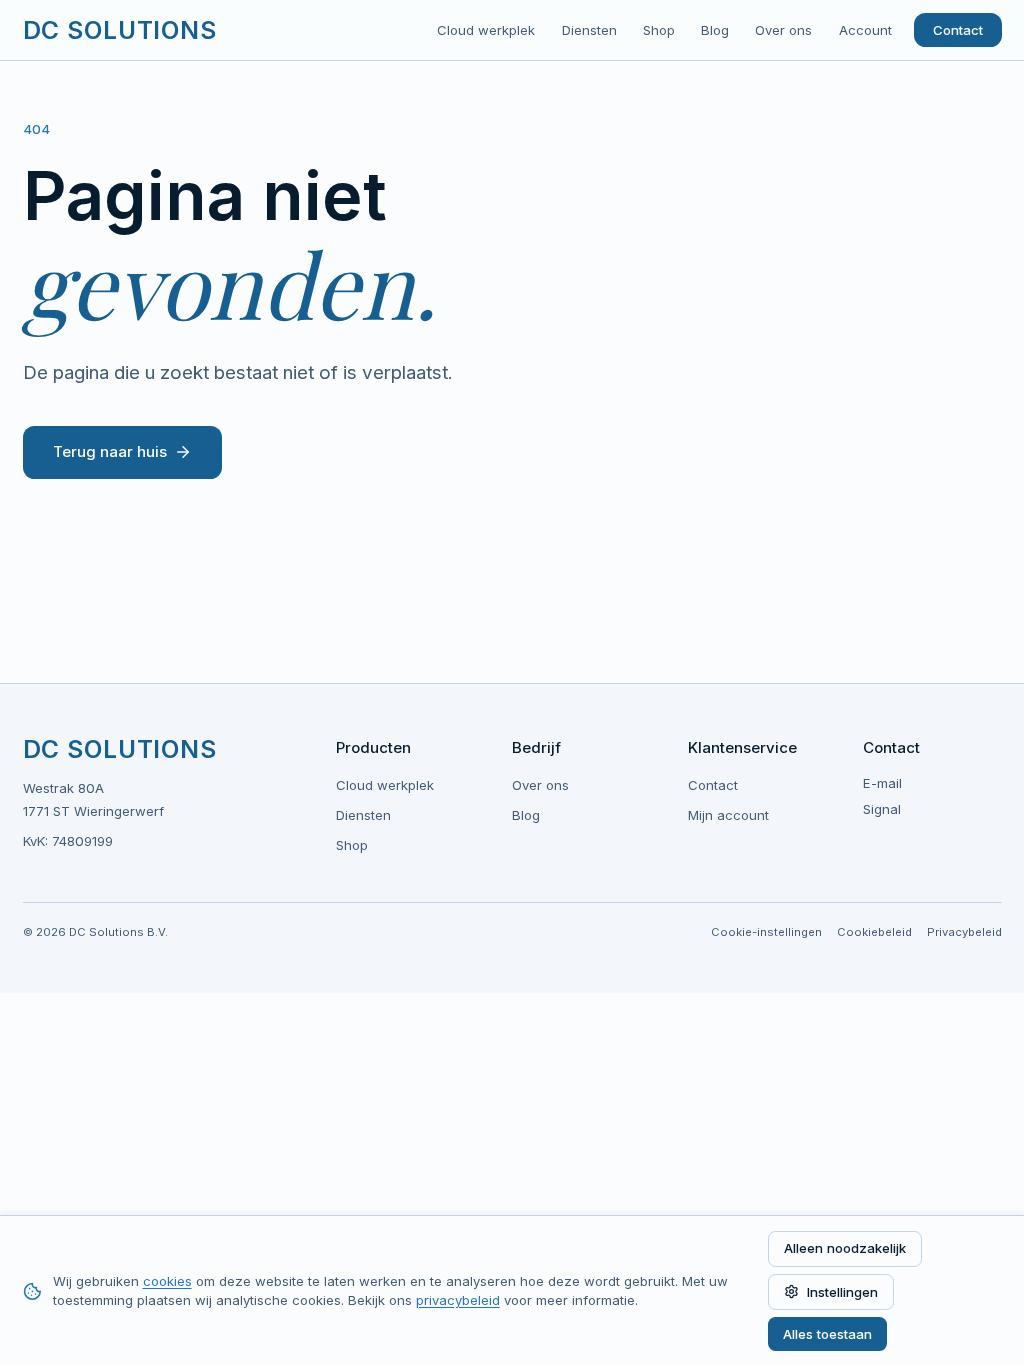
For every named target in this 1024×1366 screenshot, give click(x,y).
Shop (659, 30)
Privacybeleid (964, 932)
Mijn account (728, 815)
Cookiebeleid (874, 932)
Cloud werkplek (486, 30)
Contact (958, 30)
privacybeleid (458, 1300)
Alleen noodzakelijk (845, 1248)
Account (865, 30)
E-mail (882, 783)
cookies (167, 1281)
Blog (715, 30)
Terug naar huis (110, 451)
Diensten (589, 30)
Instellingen (842, 1292)
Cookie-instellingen (766, 932)
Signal (882, 809)
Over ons (783, 30)
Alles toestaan (827, 1334)
